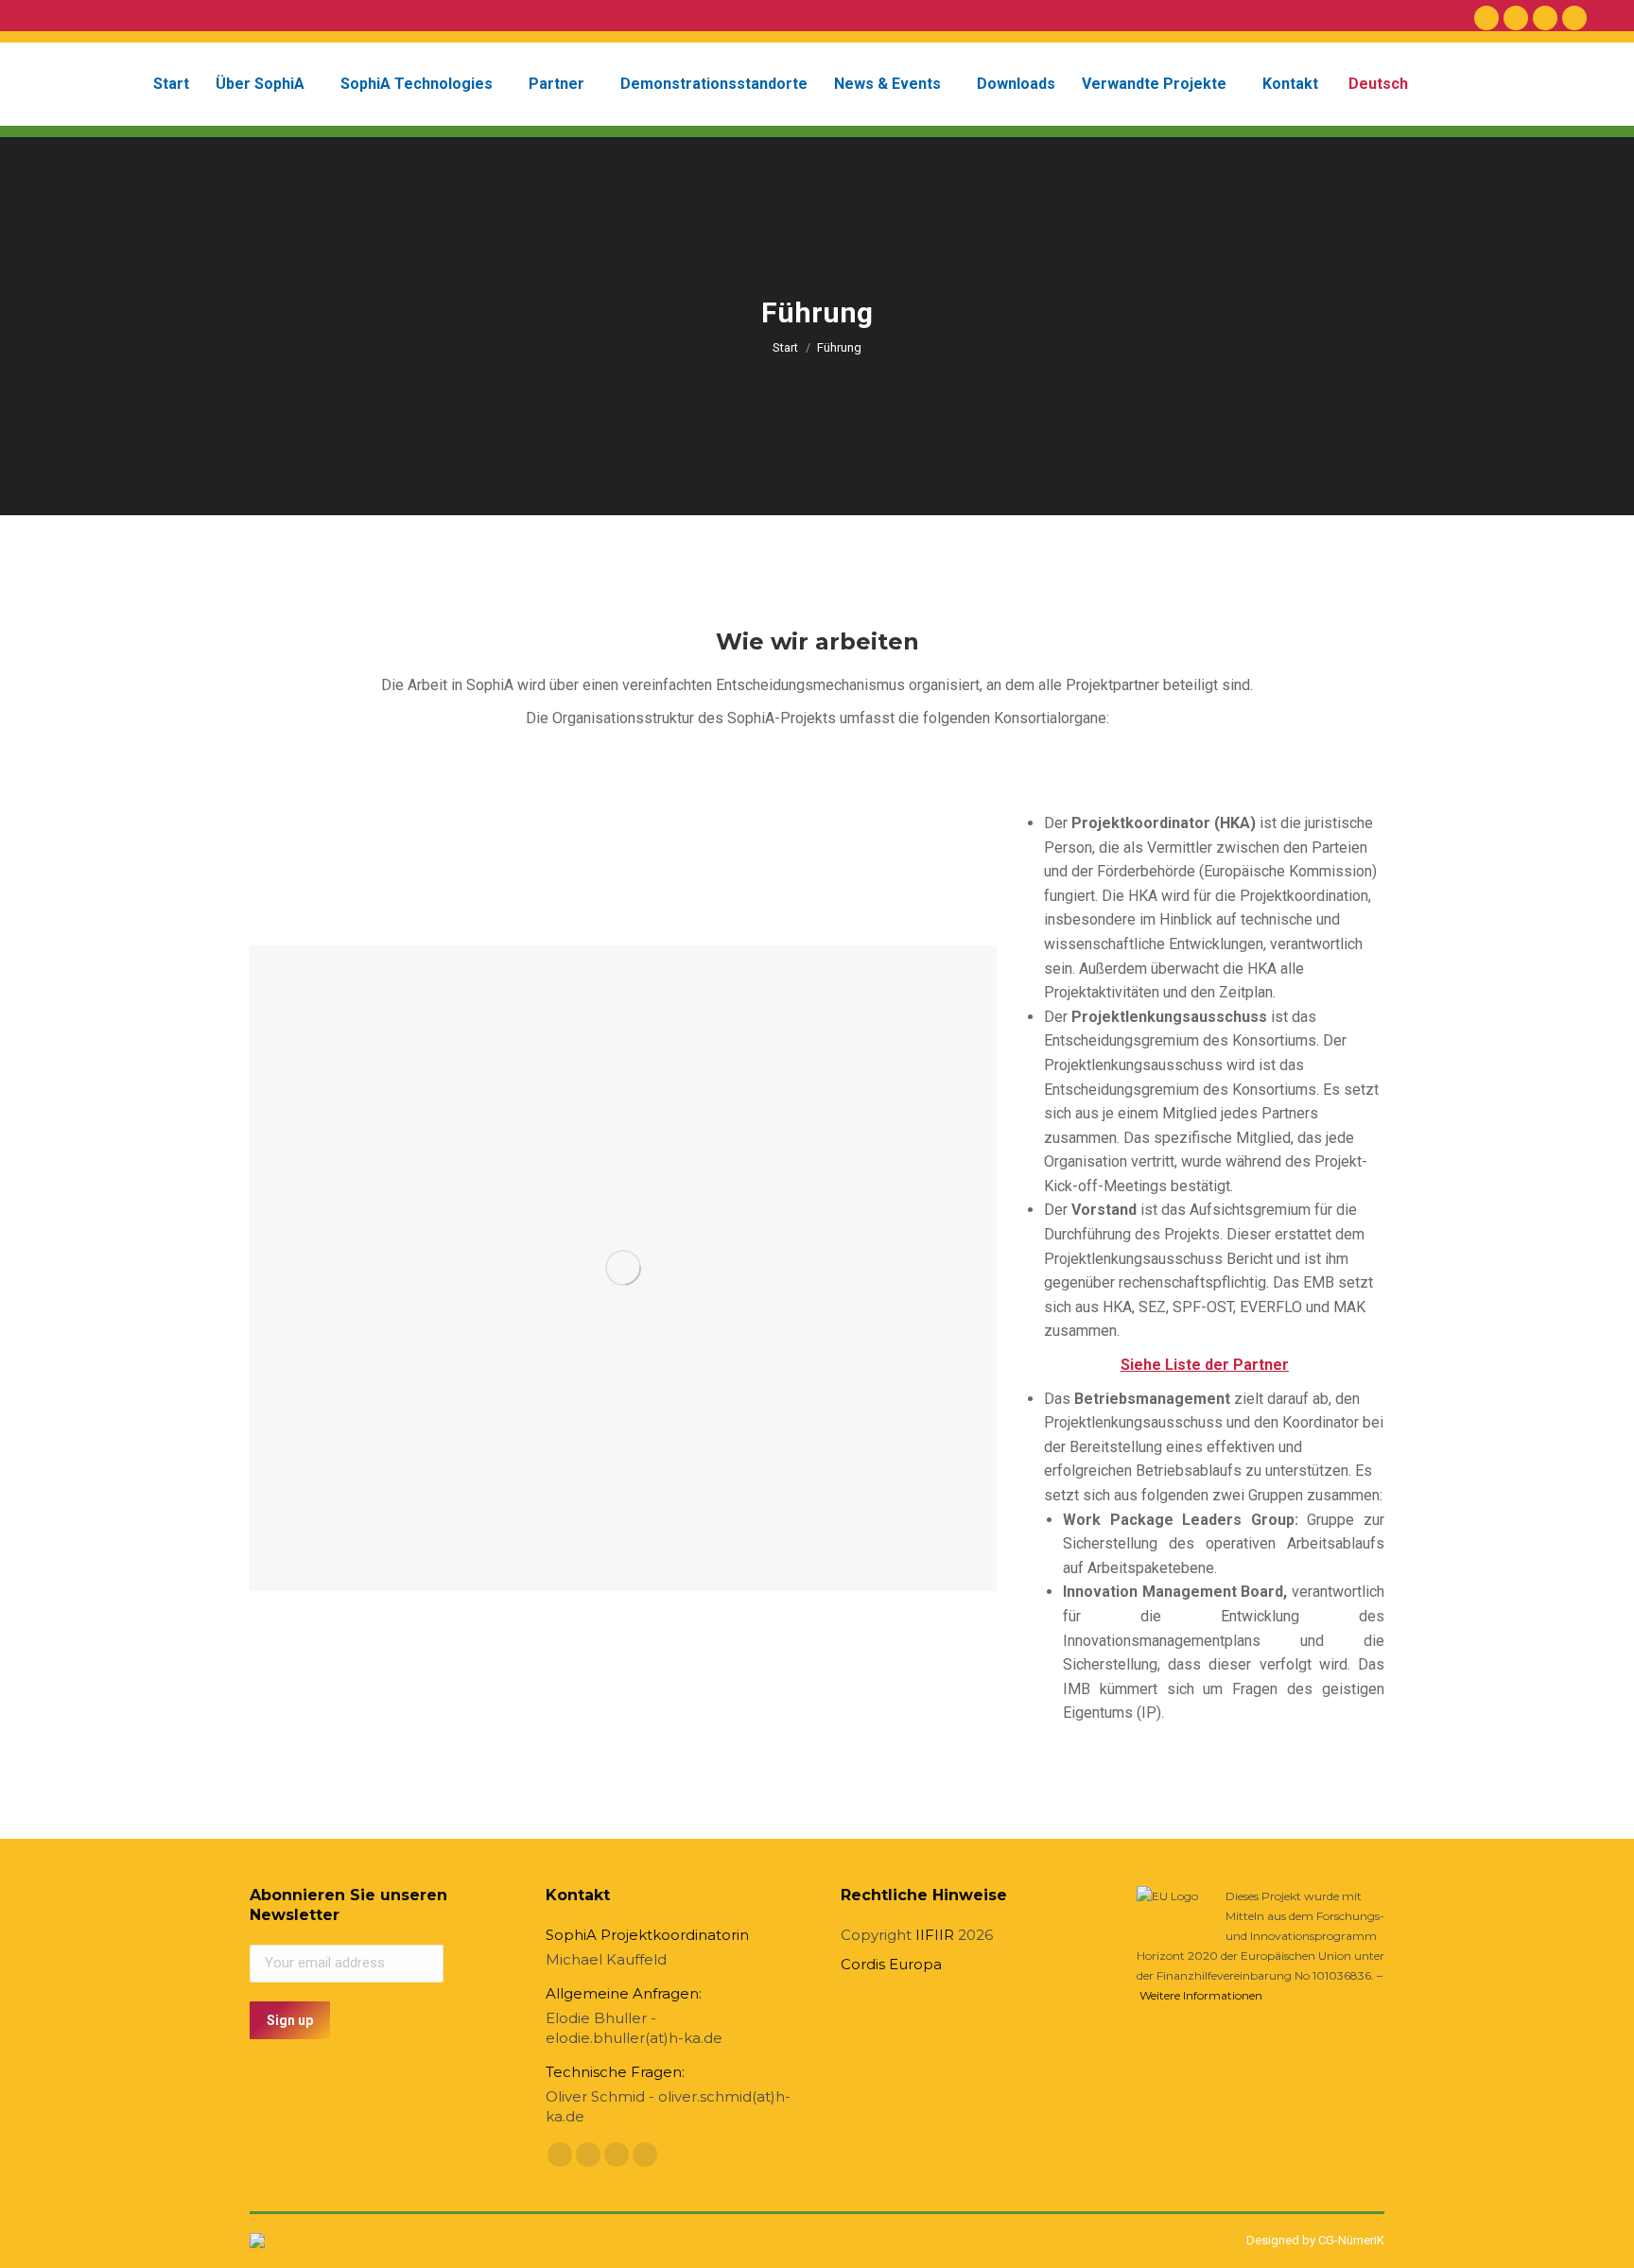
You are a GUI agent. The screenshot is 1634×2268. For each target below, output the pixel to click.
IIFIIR (935, 1935)
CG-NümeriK (1351, 2240)
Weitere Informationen (1201, 1995)
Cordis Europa (891, 1964)
